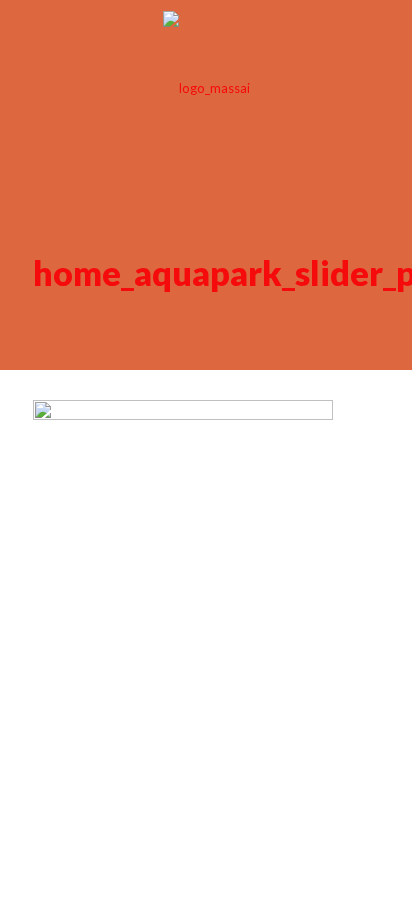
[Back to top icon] (371, 457)
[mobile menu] (385, 40)
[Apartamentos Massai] (206, 87)
